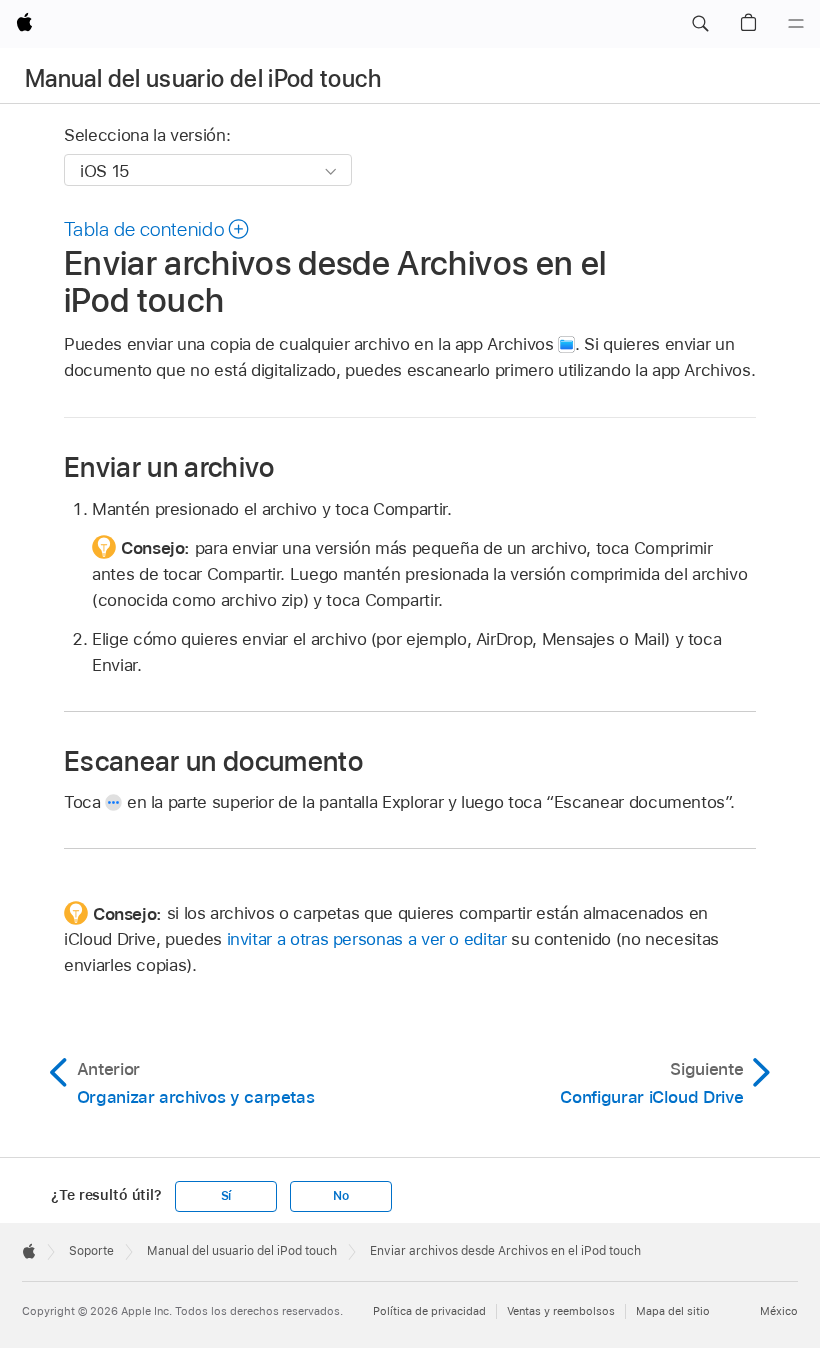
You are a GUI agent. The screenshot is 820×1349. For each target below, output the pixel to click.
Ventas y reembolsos (561, 1311)
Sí (226, 1196)
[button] (700, 24)
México (779, 1311)
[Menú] (796, 24)
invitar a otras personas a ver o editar (367, 939)
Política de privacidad (429, 1311)
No (341, 1196)
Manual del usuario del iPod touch (203, 78)
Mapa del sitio (673, 1311)
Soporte (91, 1251)
